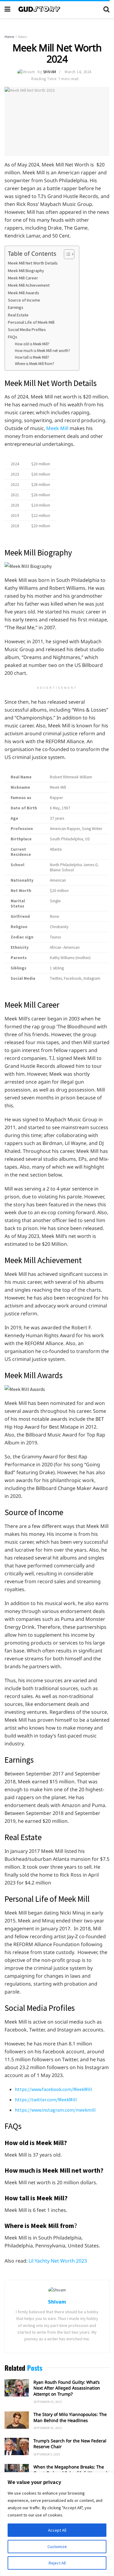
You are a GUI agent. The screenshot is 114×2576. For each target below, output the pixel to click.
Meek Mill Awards (24, 293)
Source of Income (24, 300)
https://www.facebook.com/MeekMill (54, 2089)
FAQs (13, 337)
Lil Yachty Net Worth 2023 (58, 2261)
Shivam (50, 72)
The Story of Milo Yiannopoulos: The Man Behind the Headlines (70, 2417)
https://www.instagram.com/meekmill (55, 2110)
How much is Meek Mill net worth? (43, 351)
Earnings (16, 307)
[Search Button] (106, 9)
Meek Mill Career (23, 278)
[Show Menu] (7, 9)
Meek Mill (57, 428)
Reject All (57, 2563)
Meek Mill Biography (26, 271)
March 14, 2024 (78, 72)
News (22, 37)
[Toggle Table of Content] (66, 254)
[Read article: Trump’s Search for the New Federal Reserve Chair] (17, 2446)
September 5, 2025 (47, 2454)
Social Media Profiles (27, 330)
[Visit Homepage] (57, 9)
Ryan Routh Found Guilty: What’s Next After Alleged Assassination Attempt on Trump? (67, 2388)
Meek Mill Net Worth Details (33, 263)
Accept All (57, 2530)
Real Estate (18, 315)
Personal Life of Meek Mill (31, 322)
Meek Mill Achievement (30, 285)
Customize (57, 2547)
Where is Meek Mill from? (35, 364)
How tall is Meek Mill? (32, 357)
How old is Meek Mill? (32, 344)
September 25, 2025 (48, 2402)
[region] (57, 2524)
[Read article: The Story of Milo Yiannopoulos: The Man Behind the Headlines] (17, 2420)
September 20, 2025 (48, 2428)
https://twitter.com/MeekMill (46, 2099)
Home (9, 37)
